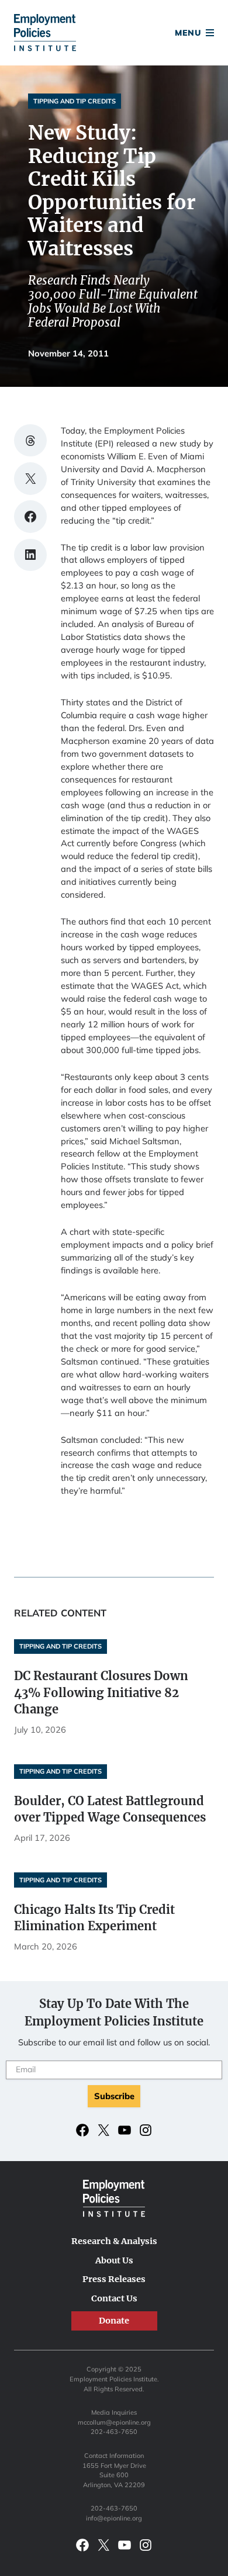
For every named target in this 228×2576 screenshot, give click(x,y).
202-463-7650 (114, 2432)
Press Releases (114, 2279)
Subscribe (114, 2096)
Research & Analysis (114, 2241)
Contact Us (114, 2298)
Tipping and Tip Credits (75, 101)
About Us (114, 2260)
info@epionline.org (114, 2518)
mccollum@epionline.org (114, 2422)
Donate (114, 34)
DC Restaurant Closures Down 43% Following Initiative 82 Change (101, 1692)
